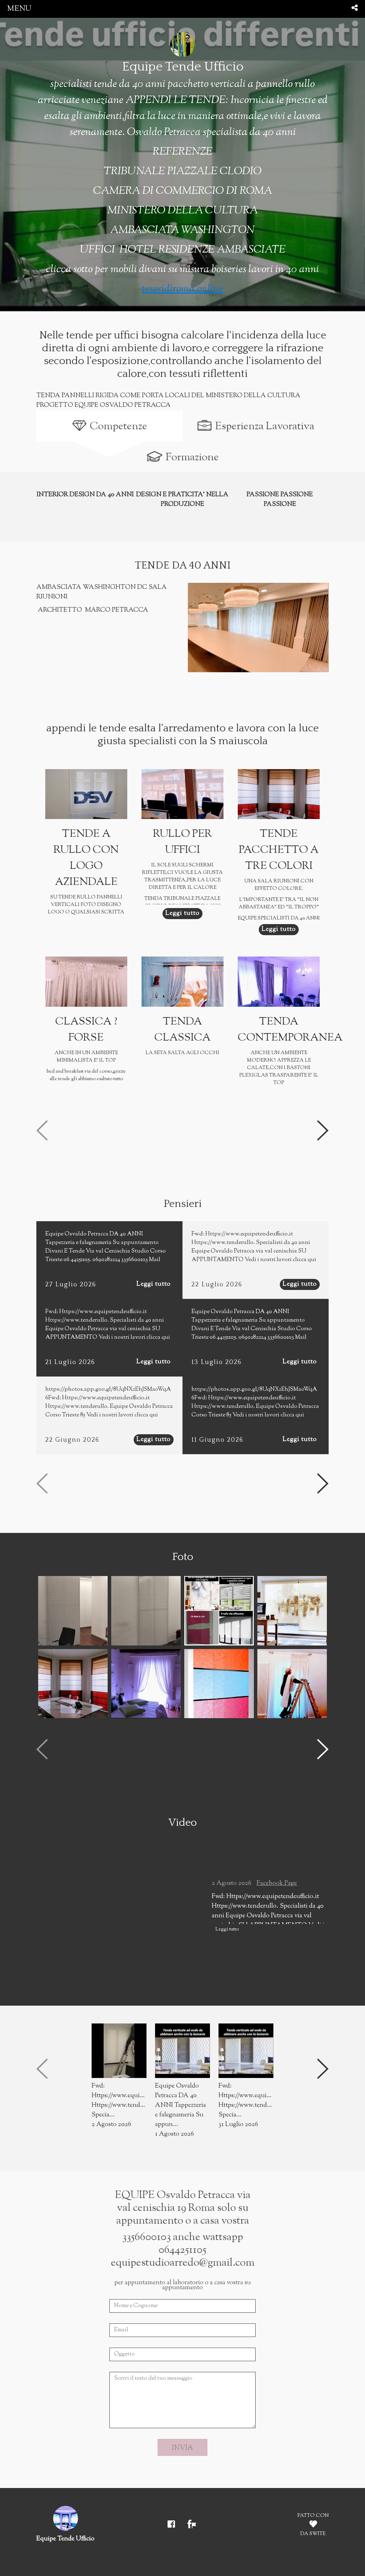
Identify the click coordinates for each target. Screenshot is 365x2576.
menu (19, 9)
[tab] (109, 426)
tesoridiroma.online (182, 289)
